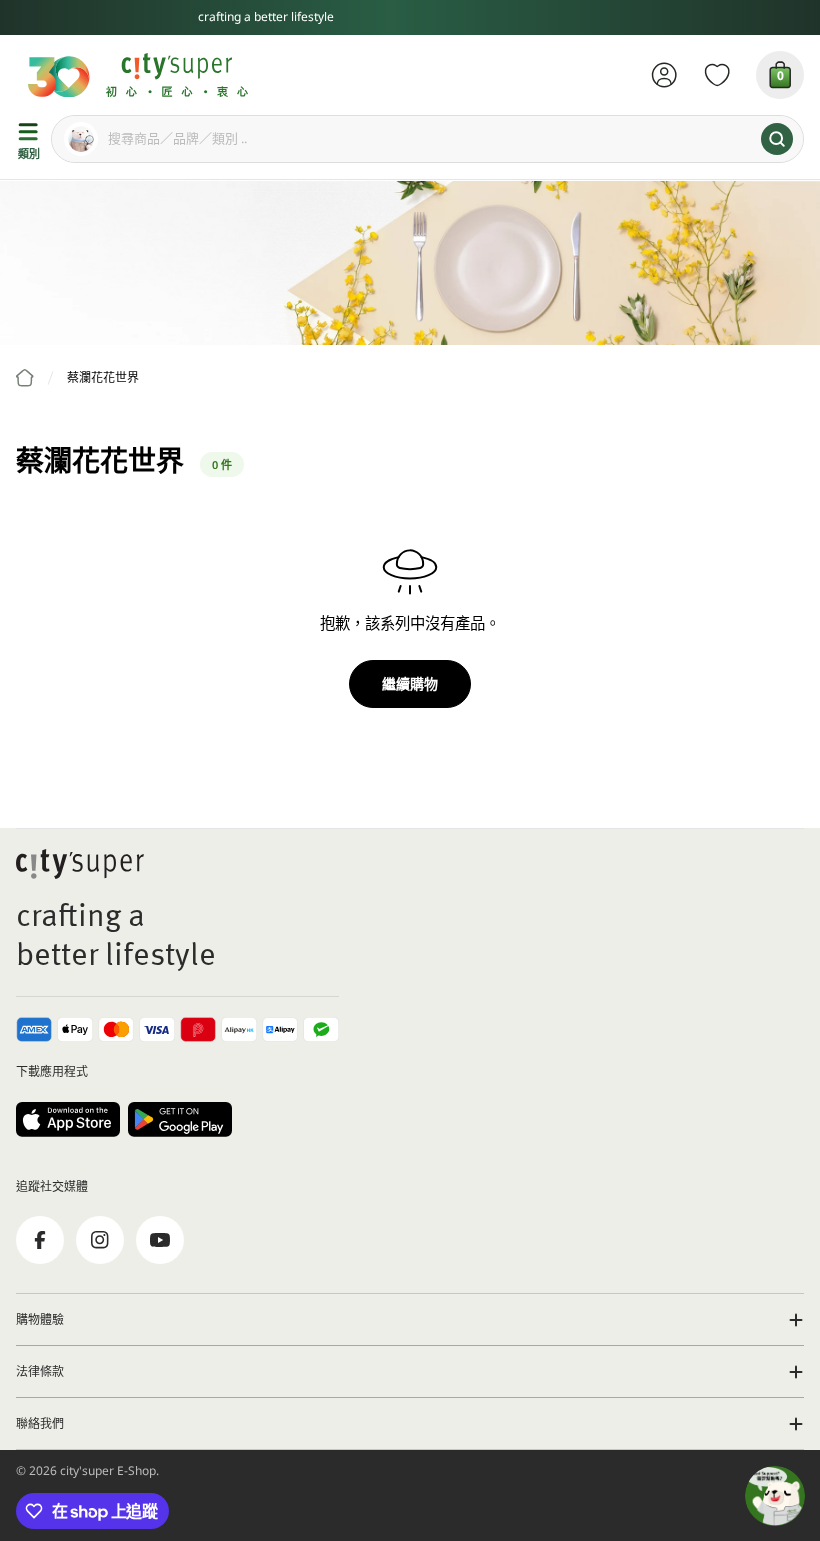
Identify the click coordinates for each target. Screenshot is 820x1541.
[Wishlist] (717, 75)
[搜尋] (777, 139)
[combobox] (427, 139)
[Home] (25, 378)
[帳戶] (664, 75)
